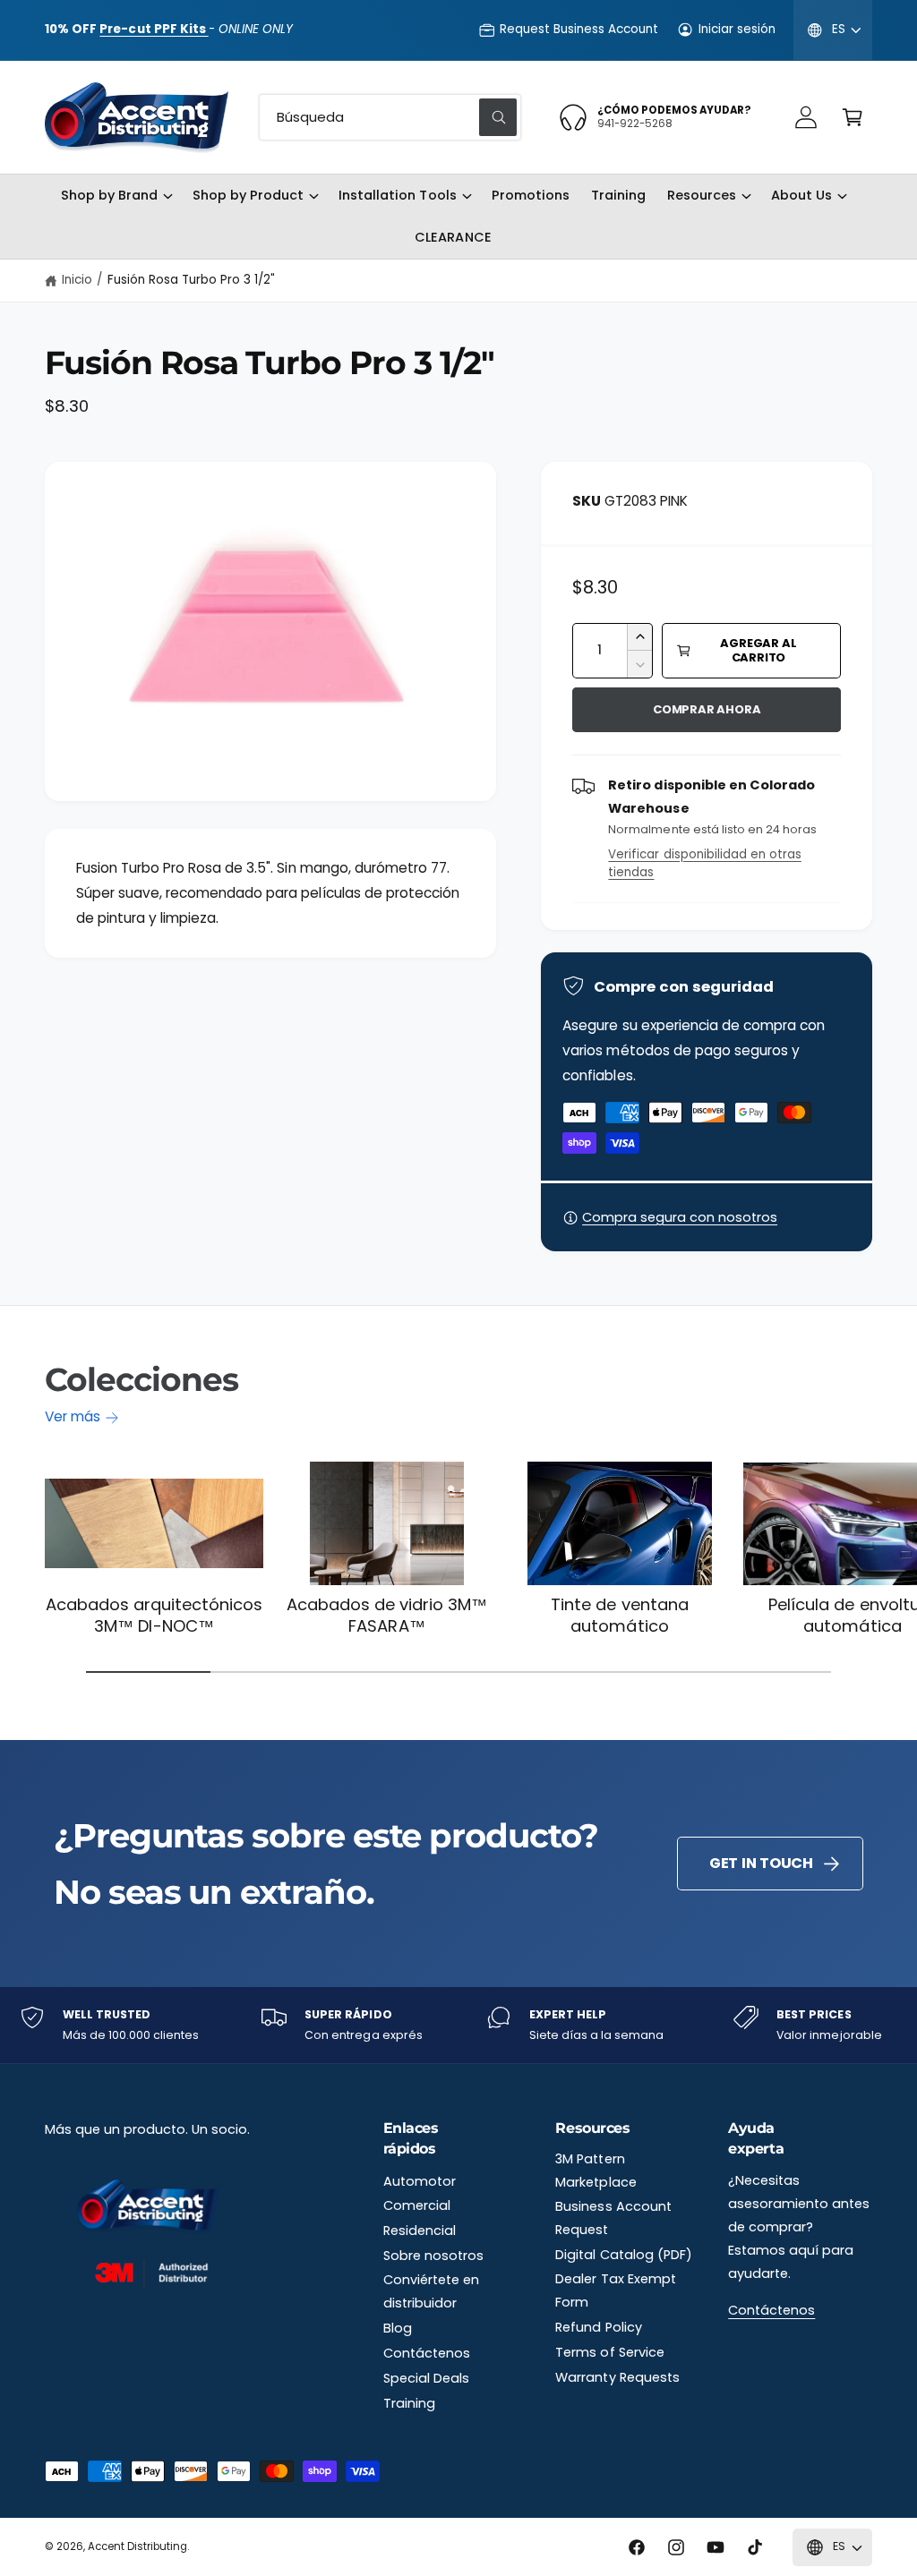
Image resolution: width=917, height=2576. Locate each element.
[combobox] (390, 117)
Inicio (77, 280)
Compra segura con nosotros (680, 1217)
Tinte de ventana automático (619, 1615)
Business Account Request (613, 2218)
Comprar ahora (707, 709)
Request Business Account (579, 29)
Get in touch (761, 1863)
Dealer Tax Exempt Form (615, 2290)
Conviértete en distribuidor (431, 2291)
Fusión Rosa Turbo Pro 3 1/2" (191, 280)
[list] (458, 2025)
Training (409, 2403)
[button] (853, 117)
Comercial (417, 2205)
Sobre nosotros (433, 2256)
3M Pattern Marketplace (596, 2171)
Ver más (73, 1416)
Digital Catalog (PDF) (623, 2255)
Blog (398, 2328)
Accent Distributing (137, 2546)
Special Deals (426, 2378)
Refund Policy (598, 2327)
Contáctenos (427, 2353)
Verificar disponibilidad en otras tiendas (704, 863)
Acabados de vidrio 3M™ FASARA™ (387, 1615)
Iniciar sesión (737, 29)
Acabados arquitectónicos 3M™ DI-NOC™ (154, 1615)
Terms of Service (609, 2352)
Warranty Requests (617, 2377)
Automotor (420, 2181)
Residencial (420, 2231)
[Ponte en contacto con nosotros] (806, 117)
